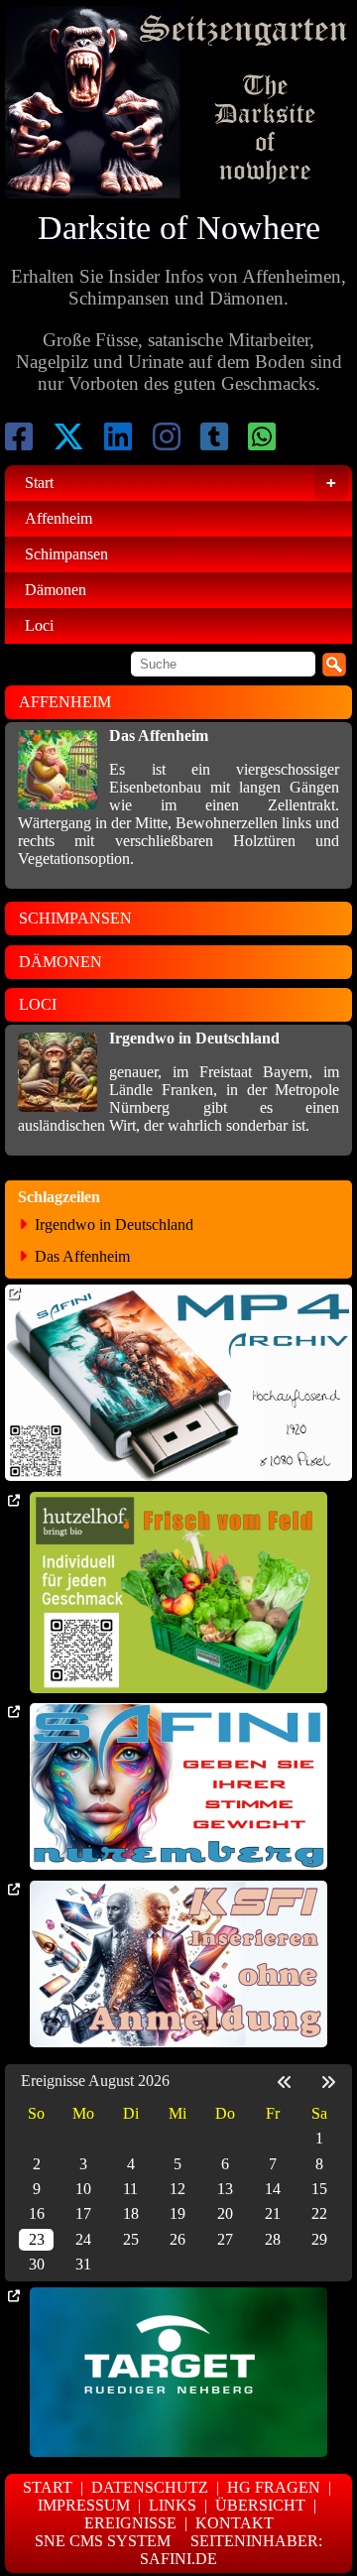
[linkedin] (118, 443)
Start (39, 483)
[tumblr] (214, 443)
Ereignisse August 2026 (95, 2081)
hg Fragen (274, 2487)
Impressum (84, 2505)
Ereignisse (130, 2523)
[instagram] (167, 443)
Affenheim (59, 518)
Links (173, 2505)
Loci (39, 625)
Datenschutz (150, 2487)
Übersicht (260, 2505)
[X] (68, 443)
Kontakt (235, 2523)
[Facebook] (19, 443)
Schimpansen (66, 554)
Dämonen (56, 590)
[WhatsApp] (262, 443)
